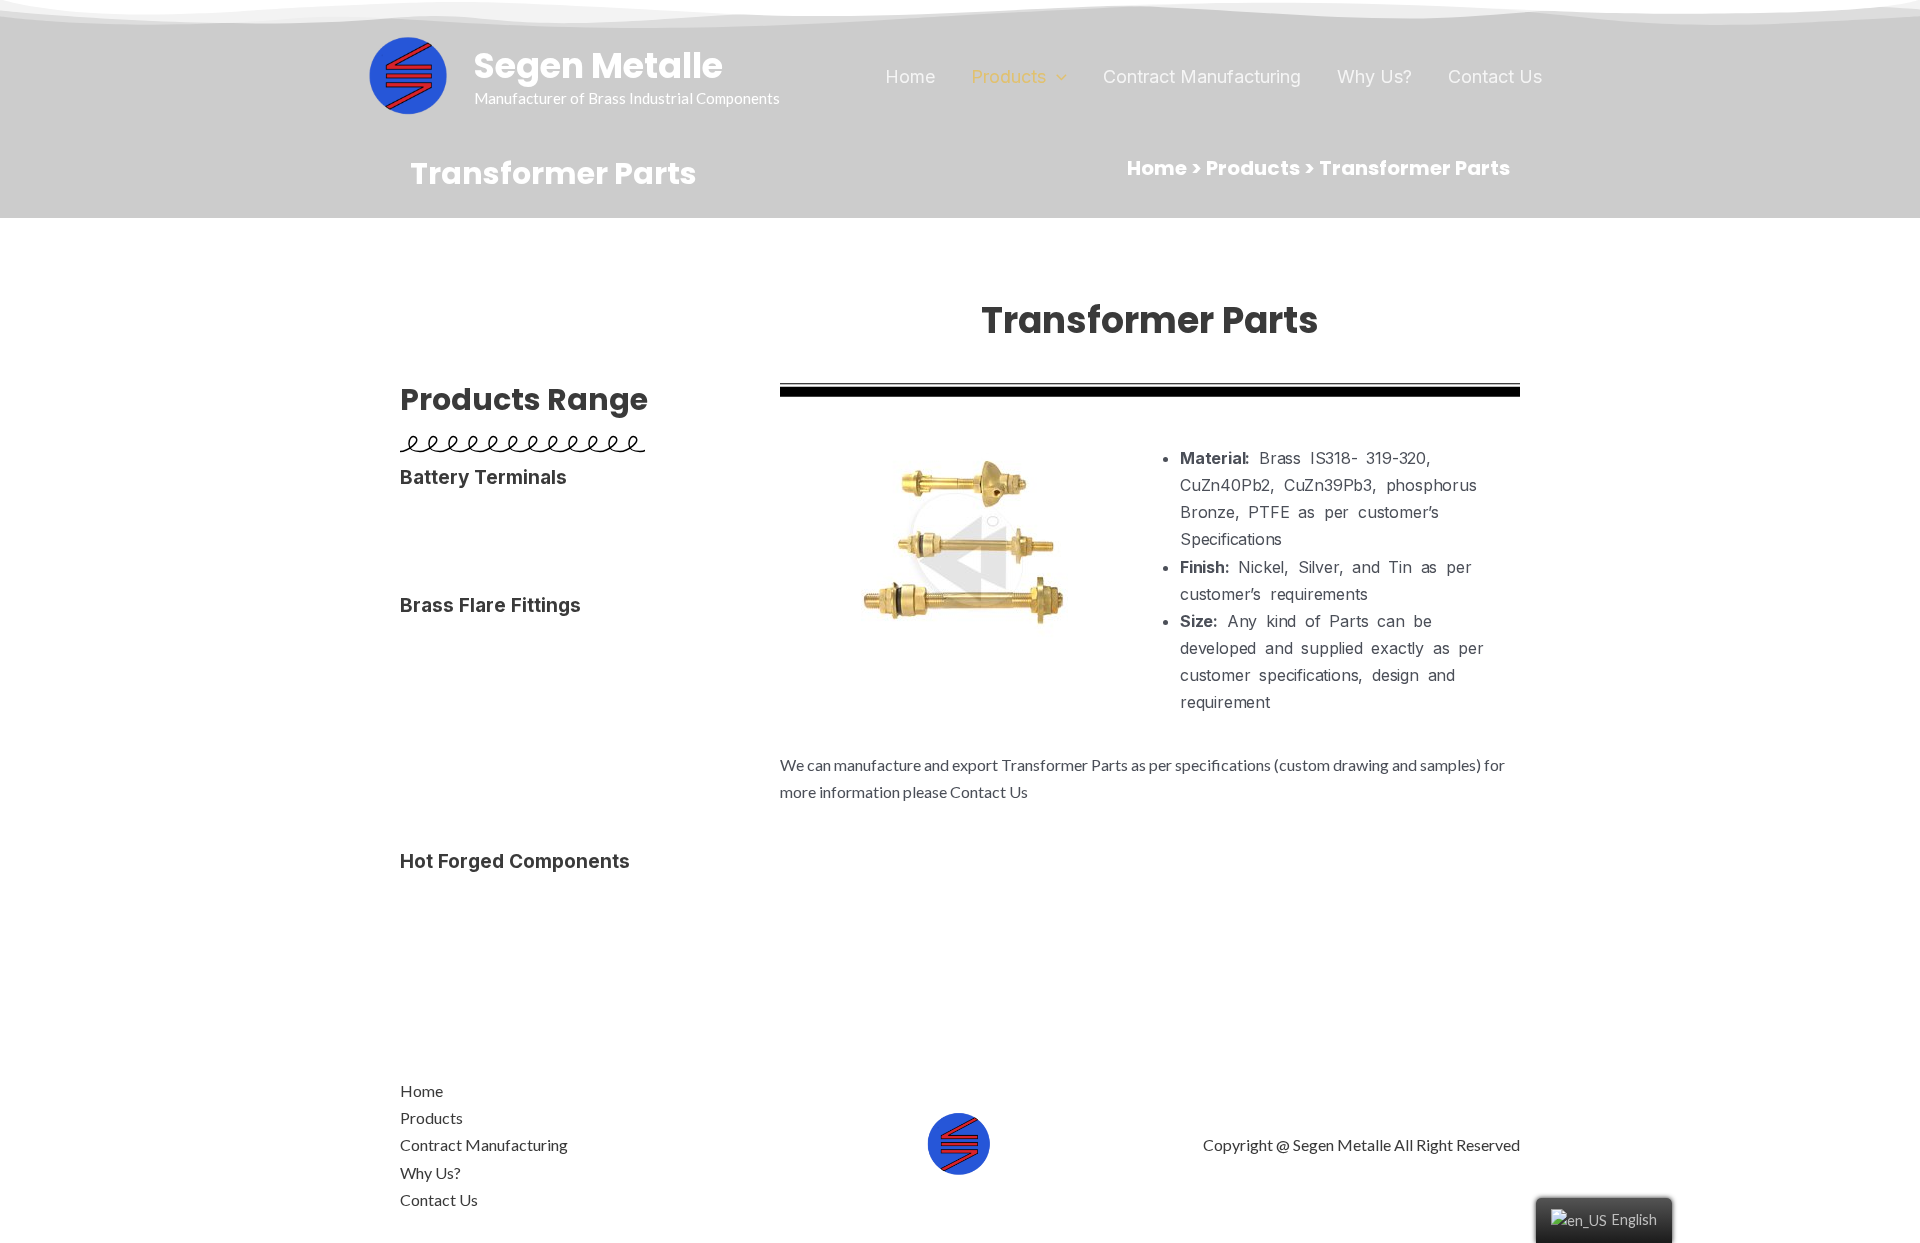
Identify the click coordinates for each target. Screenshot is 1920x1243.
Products (1008, 76)
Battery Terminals (483, 477)
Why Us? (1374, 76)
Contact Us (1495, 76)
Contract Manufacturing (1202, 76)
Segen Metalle (598, 65)
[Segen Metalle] (409, 74)
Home (910, 76)
